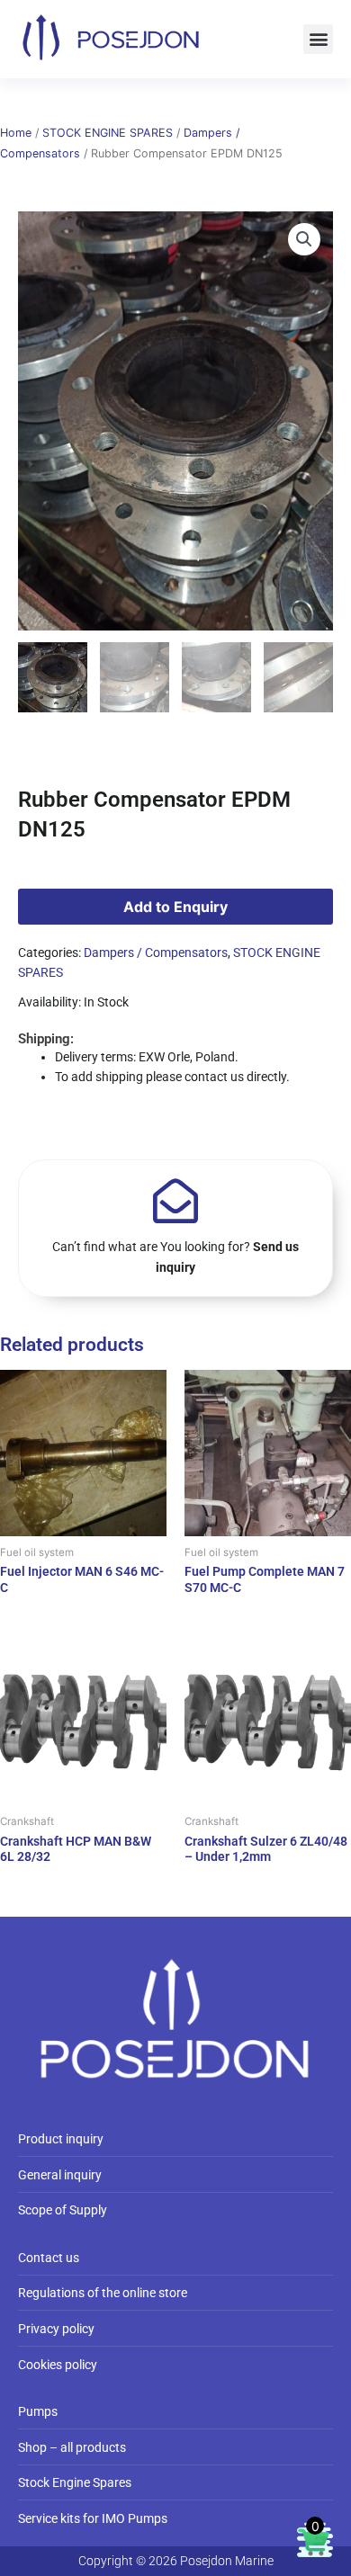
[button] (318, 39)
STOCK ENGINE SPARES (108, 133)
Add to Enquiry (175, 907)
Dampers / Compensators (156, 953)
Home (16, 133)
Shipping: (46, 1039)
